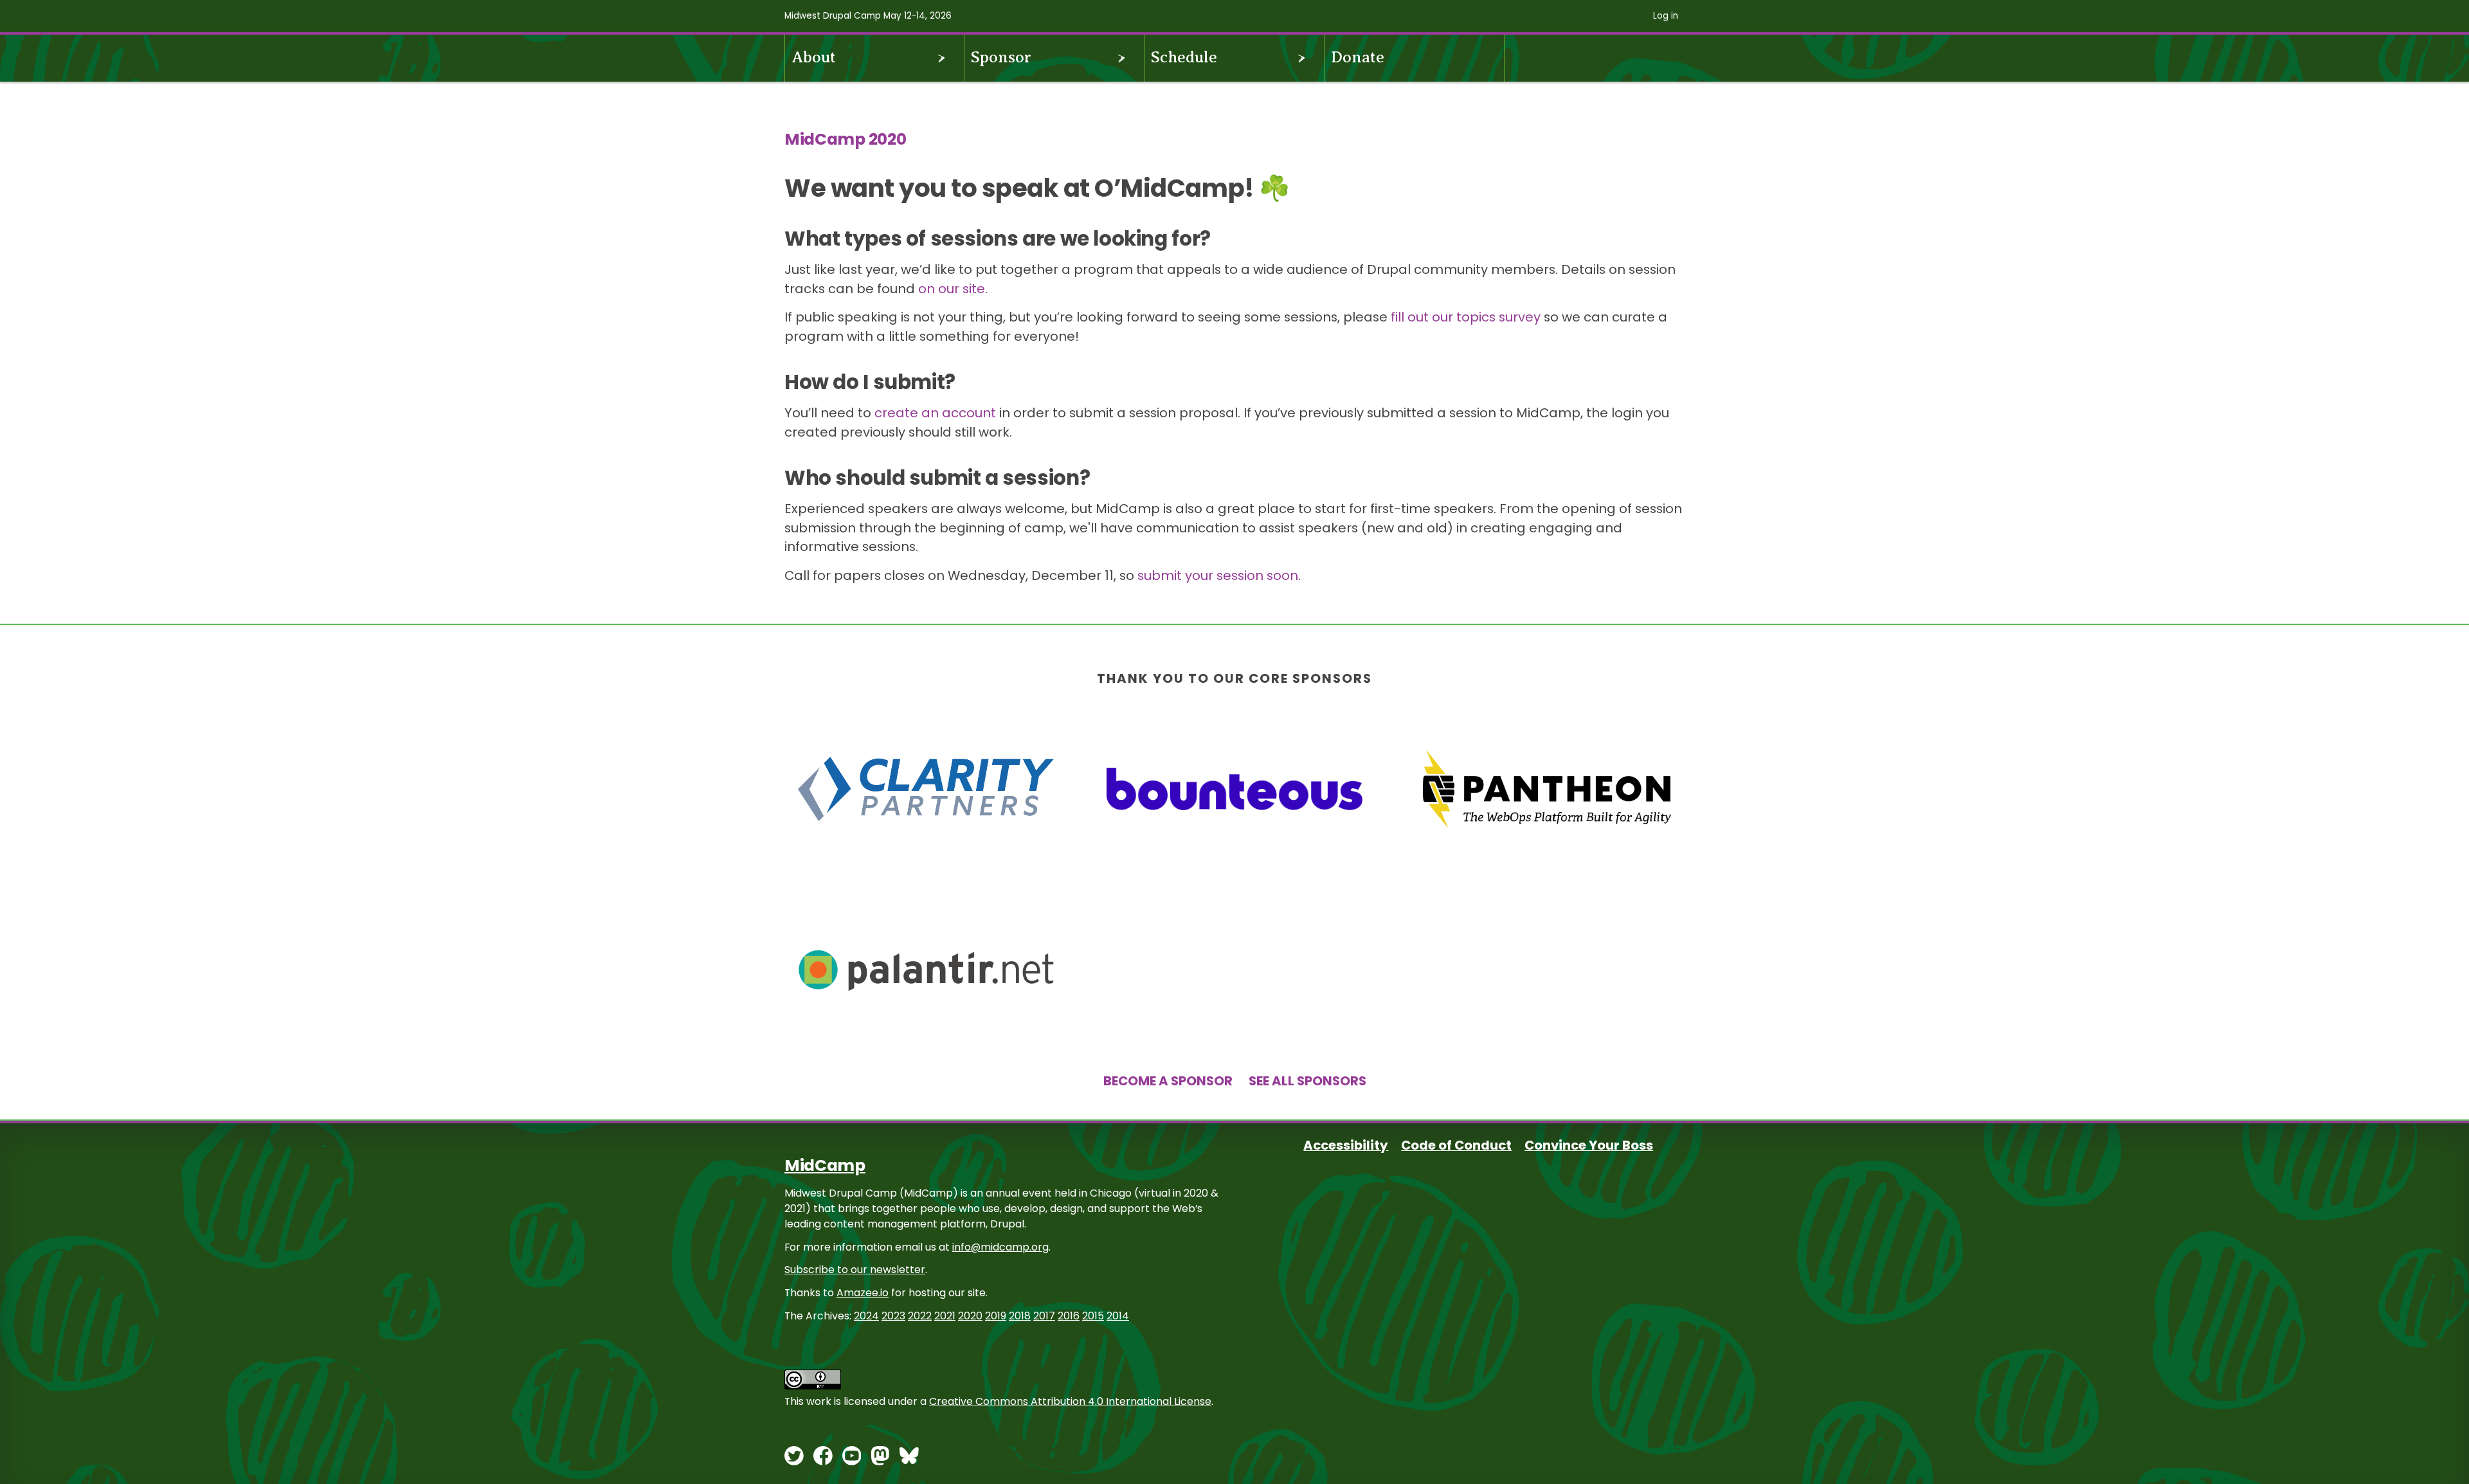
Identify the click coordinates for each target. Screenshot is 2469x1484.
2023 (893, 1316)
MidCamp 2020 (845, 139)
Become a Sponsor (1168, 1081)
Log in (1666, 16)
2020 (970, 1316)
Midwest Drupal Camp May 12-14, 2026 (868, 16)
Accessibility (1346, 1145)
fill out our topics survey (1466, 317)
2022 (920, 1316)
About (814, 57)
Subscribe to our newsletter (855, 1270)
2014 (1118, 1316)
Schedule (1184, 57)
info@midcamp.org (1000, 1247)
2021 (945, 1316)
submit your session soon (1218, 575)
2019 (996, 1316)
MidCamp (825, 1165)
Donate (1358, 57)
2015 (1093, 1316)
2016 (1069, 1316)
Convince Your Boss (1589, 1145)
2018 (1020, 1316)
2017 (1044, 1316)
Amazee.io (863, 1293)
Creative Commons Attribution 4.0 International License (1070, 1401)
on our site (952, 289)
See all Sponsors (1307, 1081)
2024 (866, 1316)
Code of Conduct (1456, 1145)
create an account (935, 413)
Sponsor (1001, 57)
